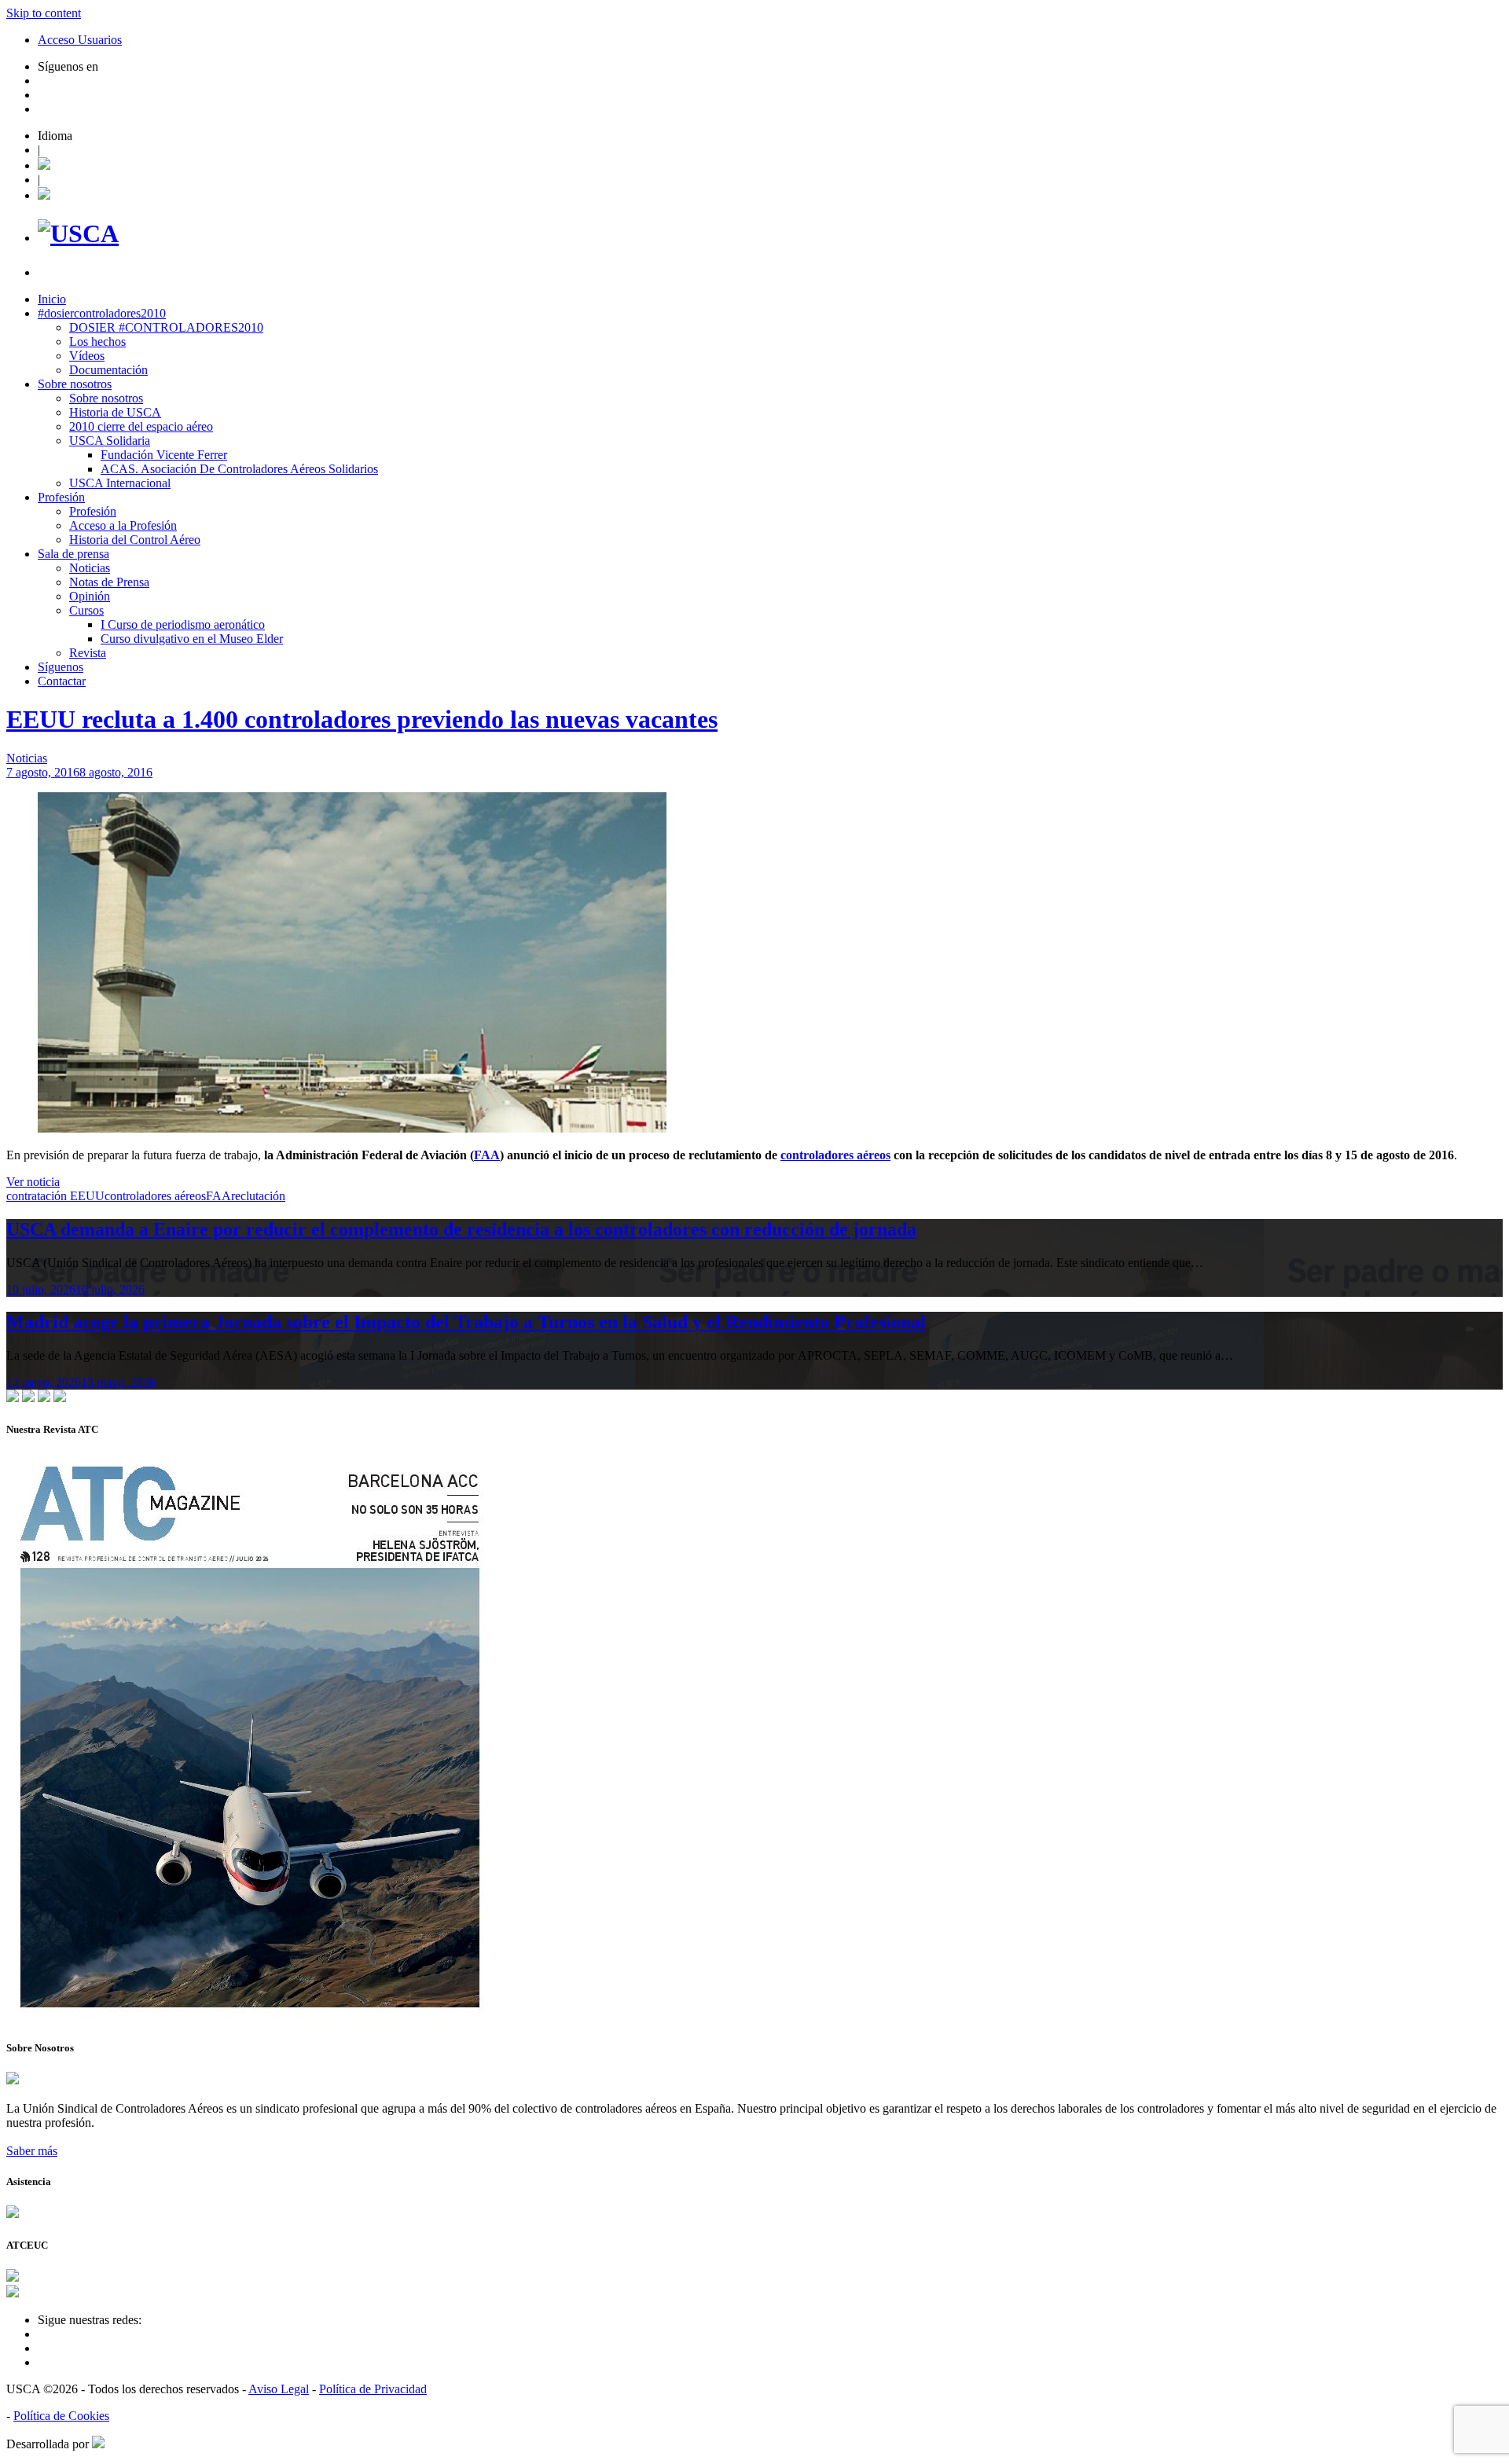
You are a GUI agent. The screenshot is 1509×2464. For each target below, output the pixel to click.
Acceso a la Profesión (123, 525)
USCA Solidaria (110, 441)
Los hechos (97, 342)
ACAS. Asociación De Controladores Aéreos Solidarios (239, 469)
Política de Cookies (61, 2416)
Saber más (32, 2151)
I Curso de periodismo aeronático (183, 624)
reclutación (258, 1196)
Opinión (90, 596)
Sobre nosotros (75, 384)
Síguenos (61, 667)
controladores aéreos (835, 1155)
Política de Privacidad (373, 2389)
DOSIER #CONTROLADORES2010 (166, 327)
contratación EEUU (55, 1196)
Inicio (52, 299)
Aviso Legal (279, 2389)
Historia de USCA (115, 412)
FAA (487, 1155)
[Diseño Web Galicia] (98, 2444)
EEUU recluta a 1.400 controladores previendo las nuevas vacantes (362, 719)
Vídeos (87, 356)
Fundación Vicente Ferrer (164, 455)
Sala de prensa (73, 554)
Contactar (62, 681)
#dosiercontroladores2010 (102, 313)
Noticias (90, 568)
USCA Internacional (120, 483)
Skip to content (44, 13)
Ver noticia (33, 1182)
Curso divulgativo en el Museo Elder (192, 639)
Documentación (108, 370)
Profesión (61, 497)
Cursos (86, 610)
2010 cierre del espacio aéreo (141, 426)
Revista (88, 653)
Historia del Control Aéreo (135, 540)
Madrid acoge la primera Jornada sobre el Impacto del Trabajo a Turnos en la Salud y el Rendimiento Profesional (466, 1322)
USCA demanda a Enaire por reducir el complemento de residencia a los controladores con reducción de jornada (461, 1229)
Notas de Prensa (109, 582)
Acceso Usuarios (80, 40)
